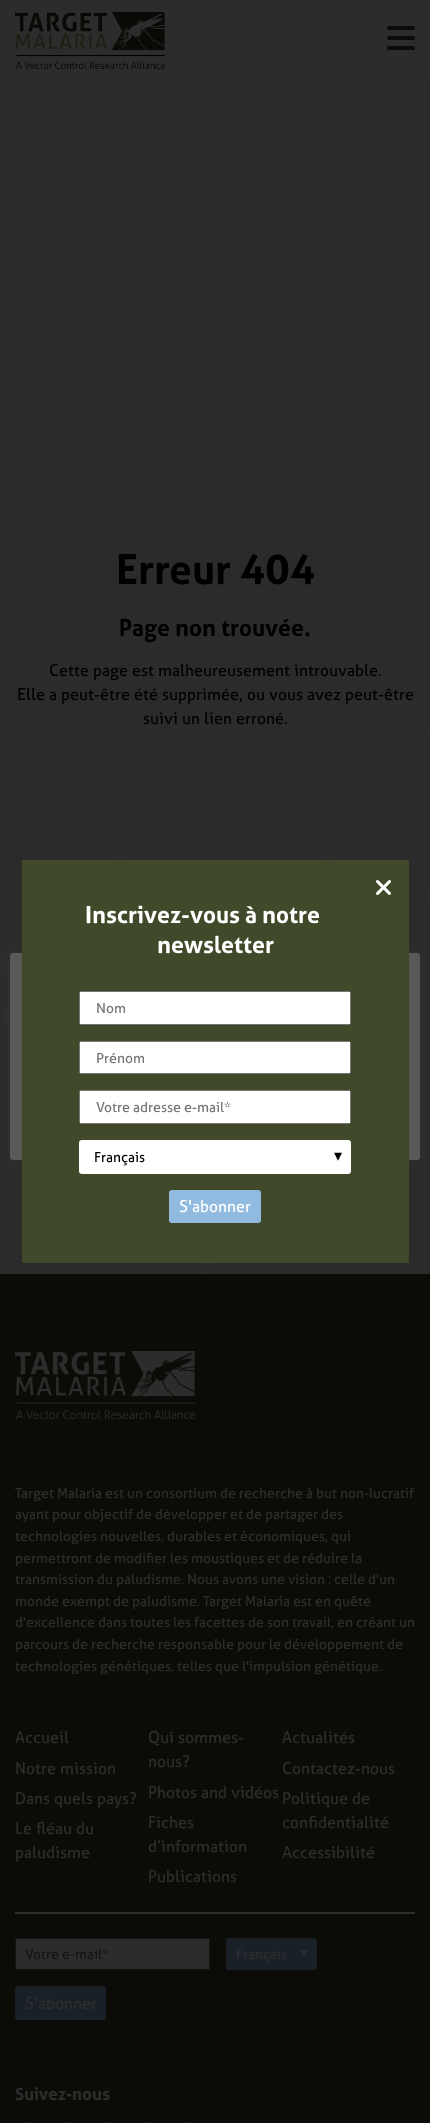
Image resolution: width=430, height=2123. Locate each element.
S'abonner (215, 1206)
